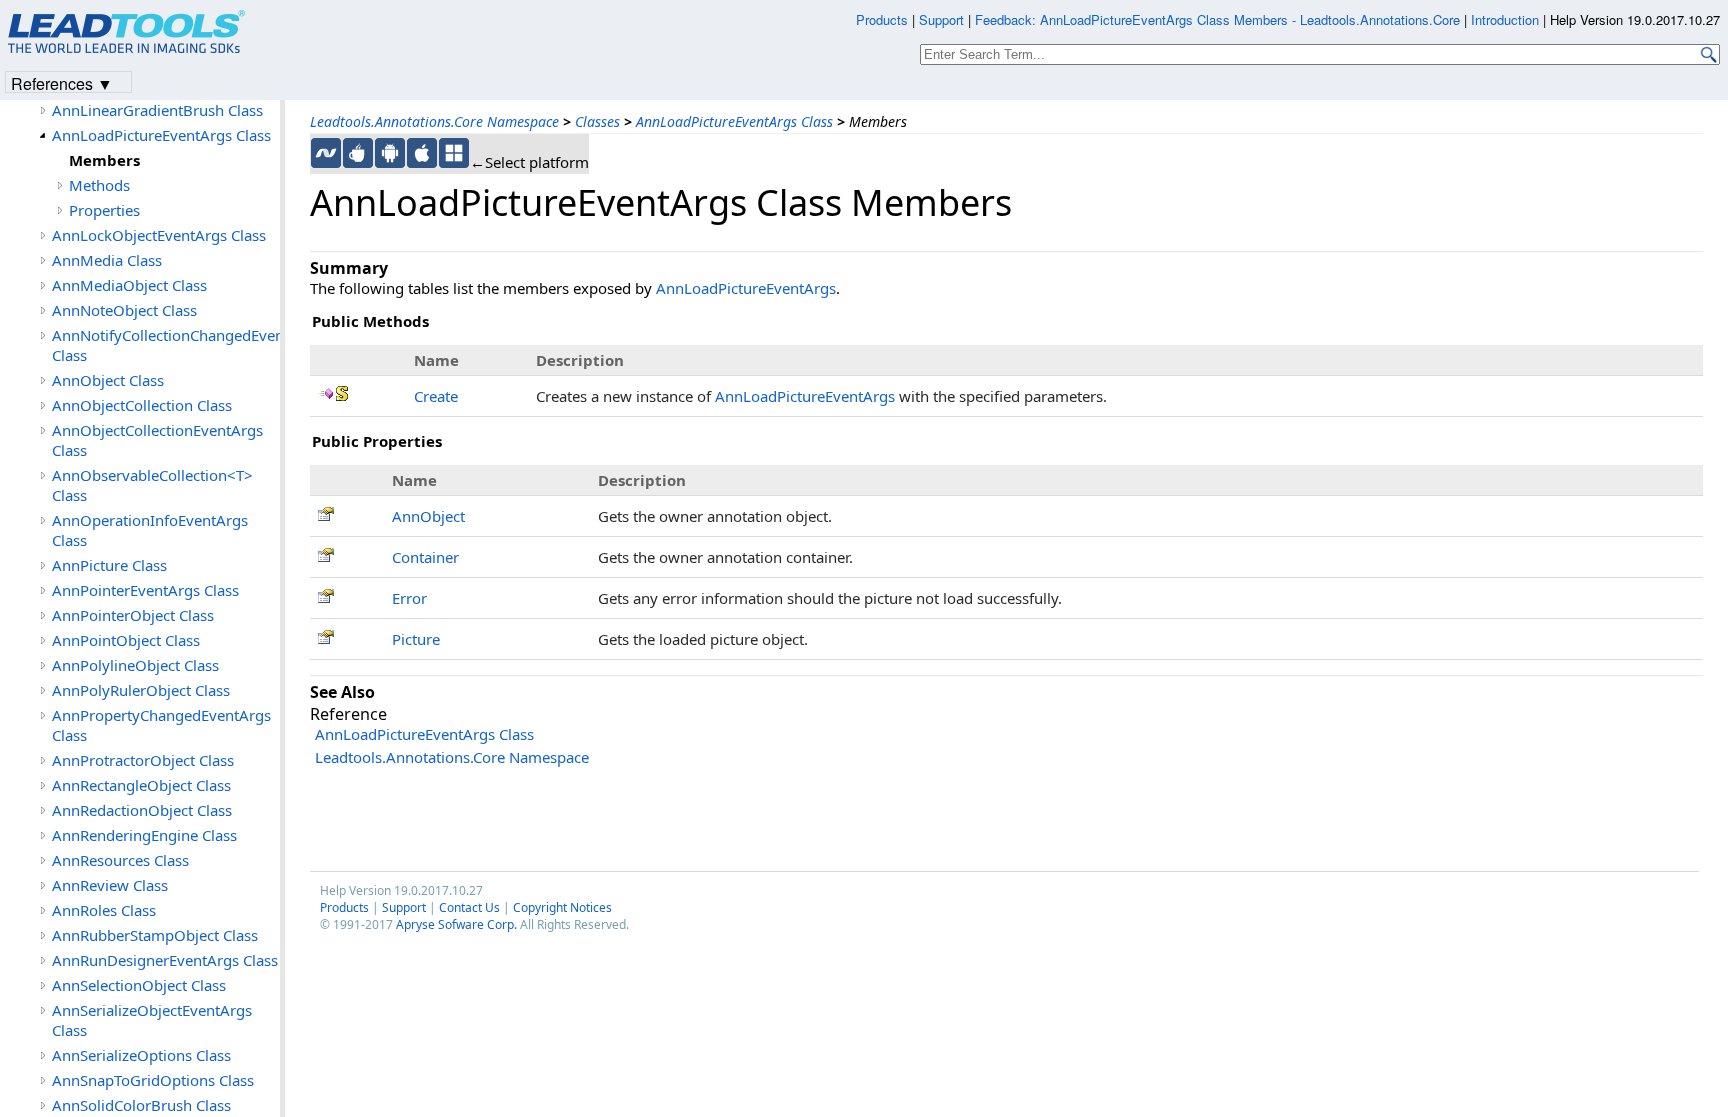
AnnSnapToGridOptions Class (153, 1080)
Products (344, 907)
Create (436, 396)
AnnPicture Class (109, 565)
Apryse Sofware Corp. (456, 924)
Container (425, 557)
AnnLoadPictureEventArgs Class (734, 121)
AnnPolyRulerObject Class (141, 690)
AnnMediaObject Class (129, 285)
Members (104, 160)
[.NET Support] (326, 153)
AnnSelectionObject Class (139, 985)
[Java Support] (358, 153)
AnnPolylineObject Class (135, 665)
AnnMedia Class (107, 260)
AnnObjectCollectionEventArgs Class (157, 440)
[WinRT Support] (454, 153)
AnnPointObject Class (126, 640)
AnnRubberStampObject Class (155, 935)
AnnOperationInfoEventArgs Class (150, 530)
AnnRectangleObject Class (141, 785)
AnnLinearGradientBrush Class (157, 110)
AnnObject (428, 516)
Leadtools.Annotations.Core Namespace (434, 121)
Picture (416, 639)
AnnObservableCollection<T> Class (152, 485)
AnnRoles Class (104, 910)
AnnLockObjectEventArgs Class (159, 235)
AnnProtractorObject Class (143, 760)
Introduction (1505, 19)
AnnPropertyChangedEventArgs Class (161, 725)
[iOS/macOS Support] (422, 153)
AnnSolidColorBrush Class (141, 1105)
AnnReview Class (110, 885)
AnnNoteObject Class (124, 310)
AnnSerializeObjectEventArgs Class (152, 1020)
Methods (99, 185)
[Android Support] (390, 153)
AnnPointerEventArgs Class (145, 590)
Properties (104, 210)
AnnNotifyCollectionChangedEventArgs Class (166, 345)
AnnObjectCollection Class (142, 405)
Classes (597, 121)
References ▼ (62, 82)
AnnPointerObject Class (133, 615)
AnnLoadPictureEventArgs (746, 288)
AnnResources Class (120, 860)
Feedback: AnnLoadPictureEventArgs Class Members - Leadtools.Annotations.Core (1219, 19)
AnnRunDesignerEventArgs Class (165, 960)
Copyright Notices (562, 907)
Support (404, 907)
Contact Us (469, 907)
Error (409, 598)
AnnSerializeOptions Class (141, 1055)
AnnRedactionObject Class (142, 810)
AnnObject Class (108, 380)
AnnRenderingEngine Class (144, 835)
